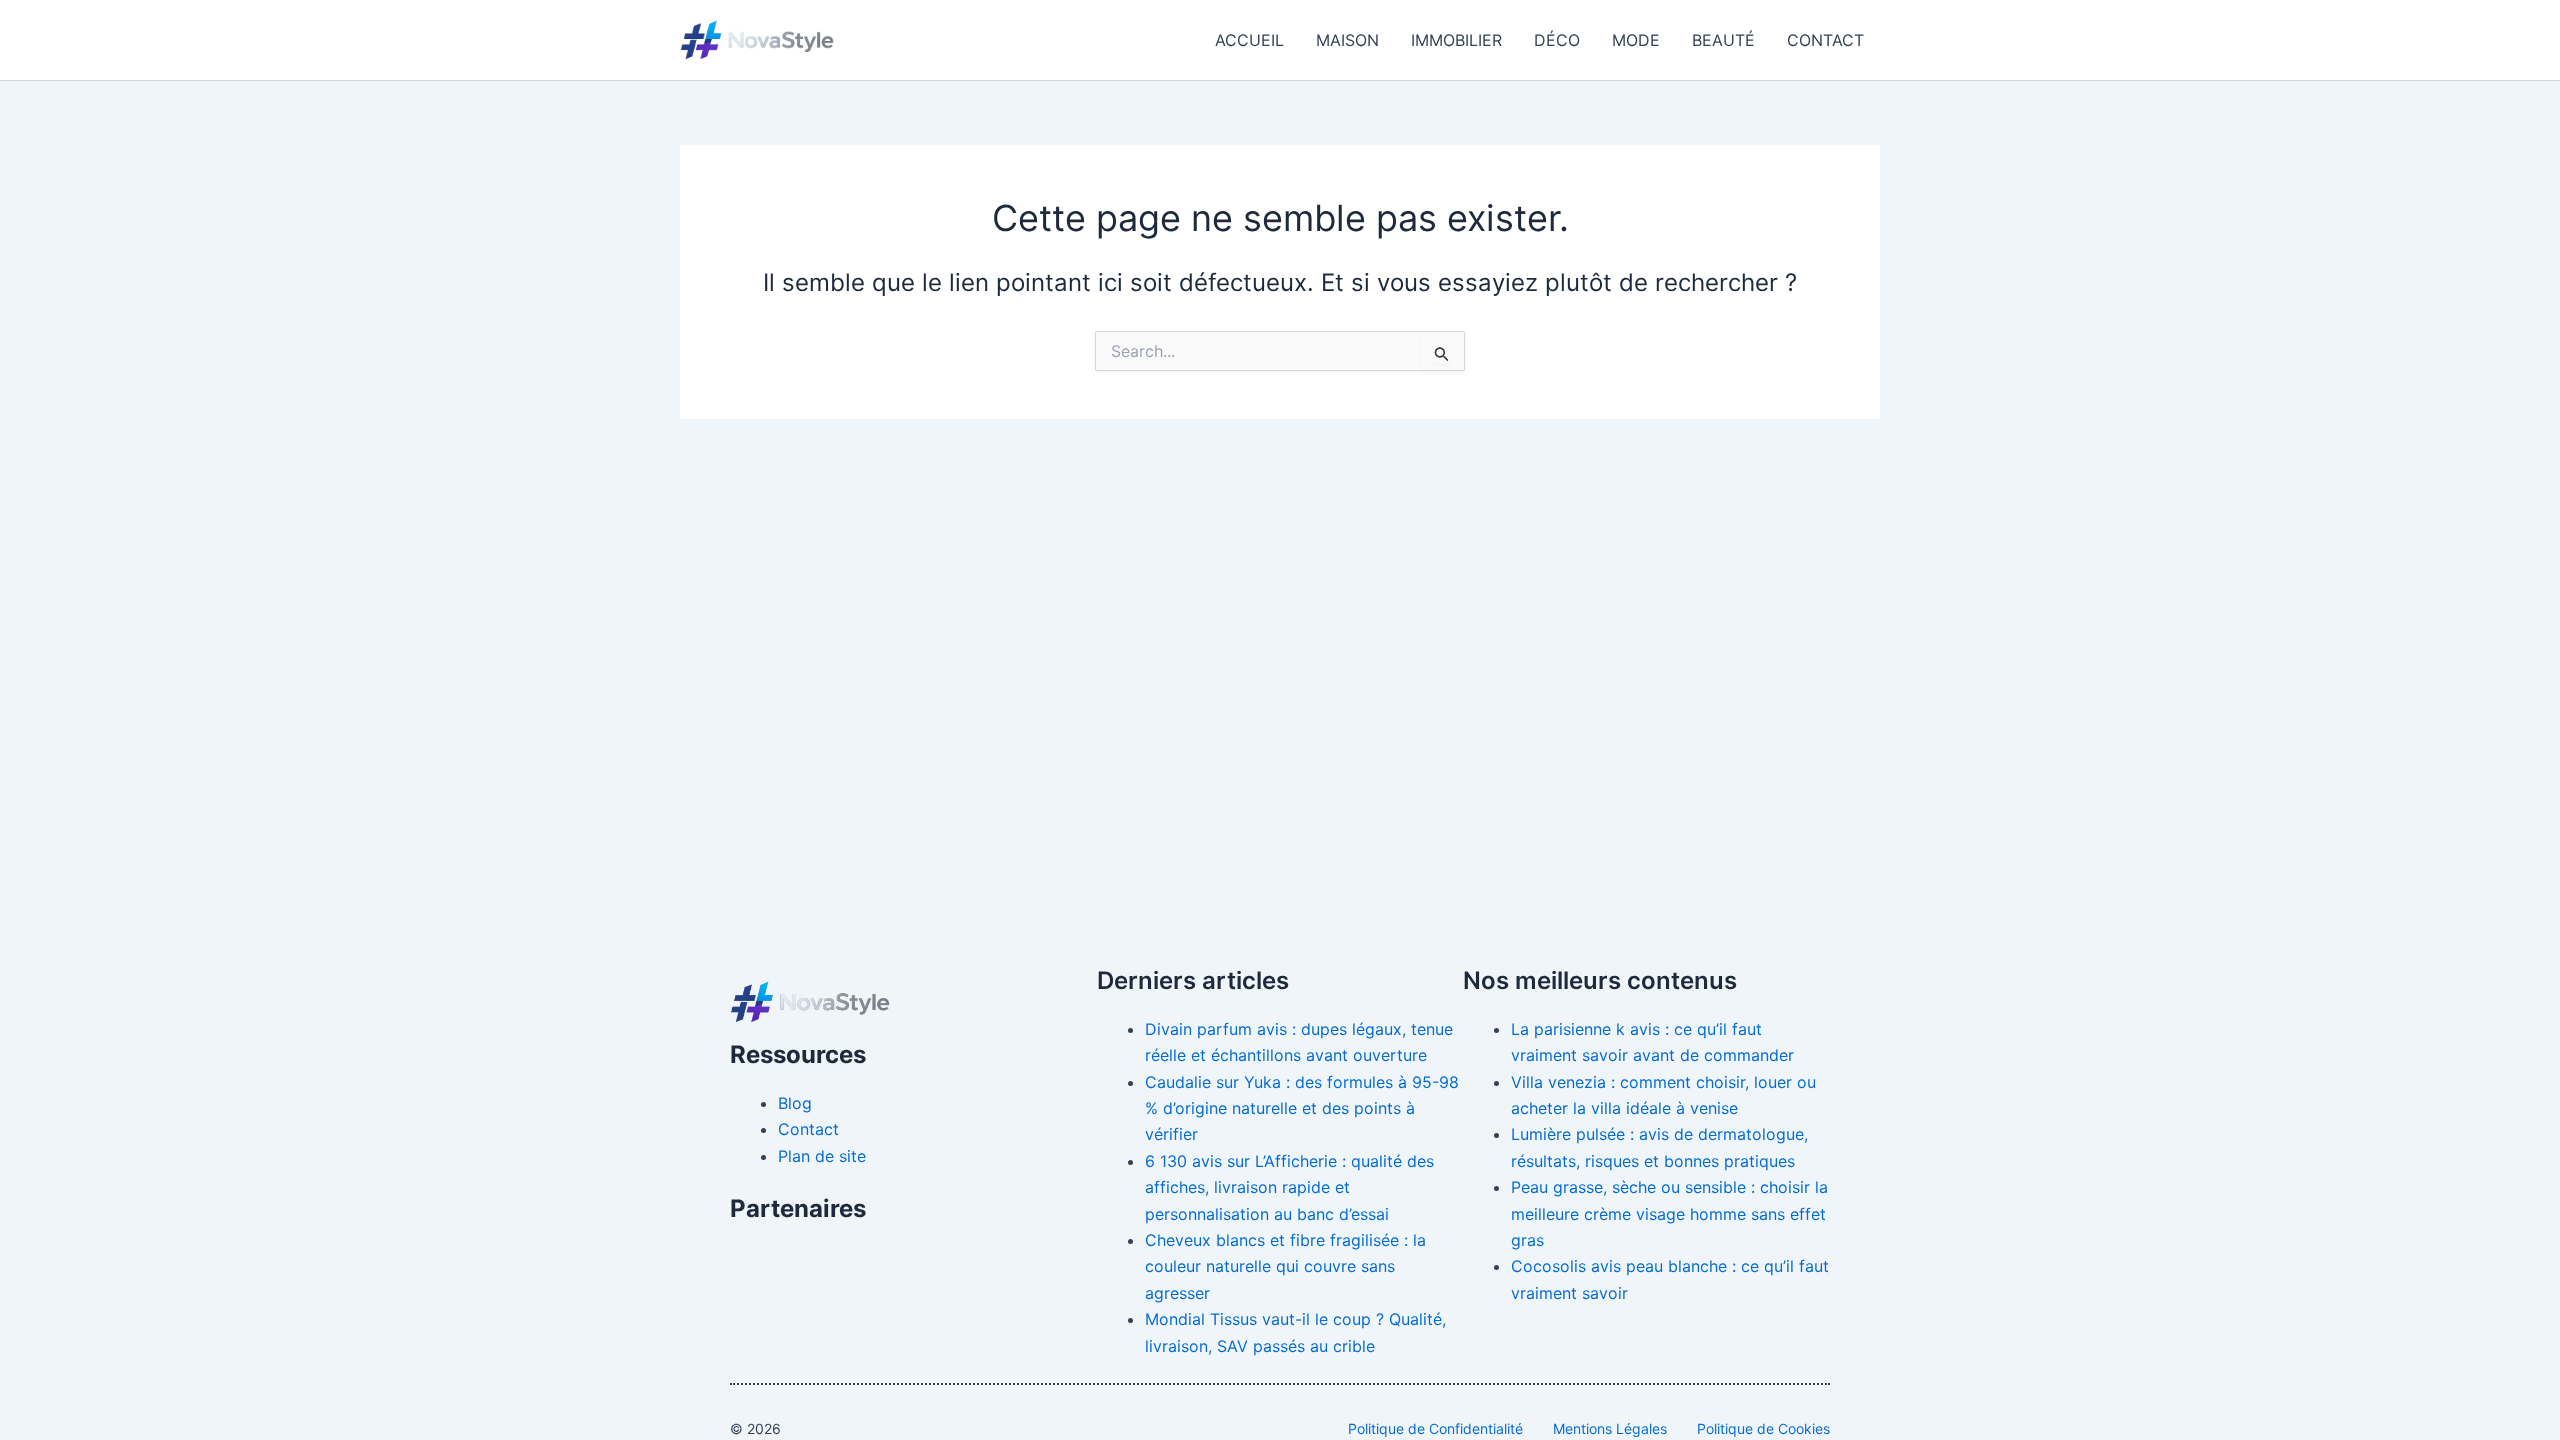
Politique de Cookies (1763, 1428)
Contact (1825, 40)
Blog (795, 1103)
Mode (1636, 40)
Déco (1557, 40)
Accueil (1249, 40)
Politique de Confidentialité (1435, 1428)
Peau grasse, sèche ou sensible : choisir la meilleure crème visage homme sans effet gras (1669, 1213)
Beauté (1723, 40)
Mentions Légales (1610, 1428)
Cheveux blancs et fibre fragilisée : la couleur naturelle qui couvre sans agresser (1285, 1266)
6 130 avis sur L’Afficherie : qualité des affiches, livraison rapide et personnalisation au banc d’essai (1289, 1187)
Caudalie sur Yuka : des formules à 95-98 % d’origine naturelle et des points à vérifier (1302, 1108)
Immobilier (1456, 40)
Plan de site (822, 1156)
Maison (1347, 40)
